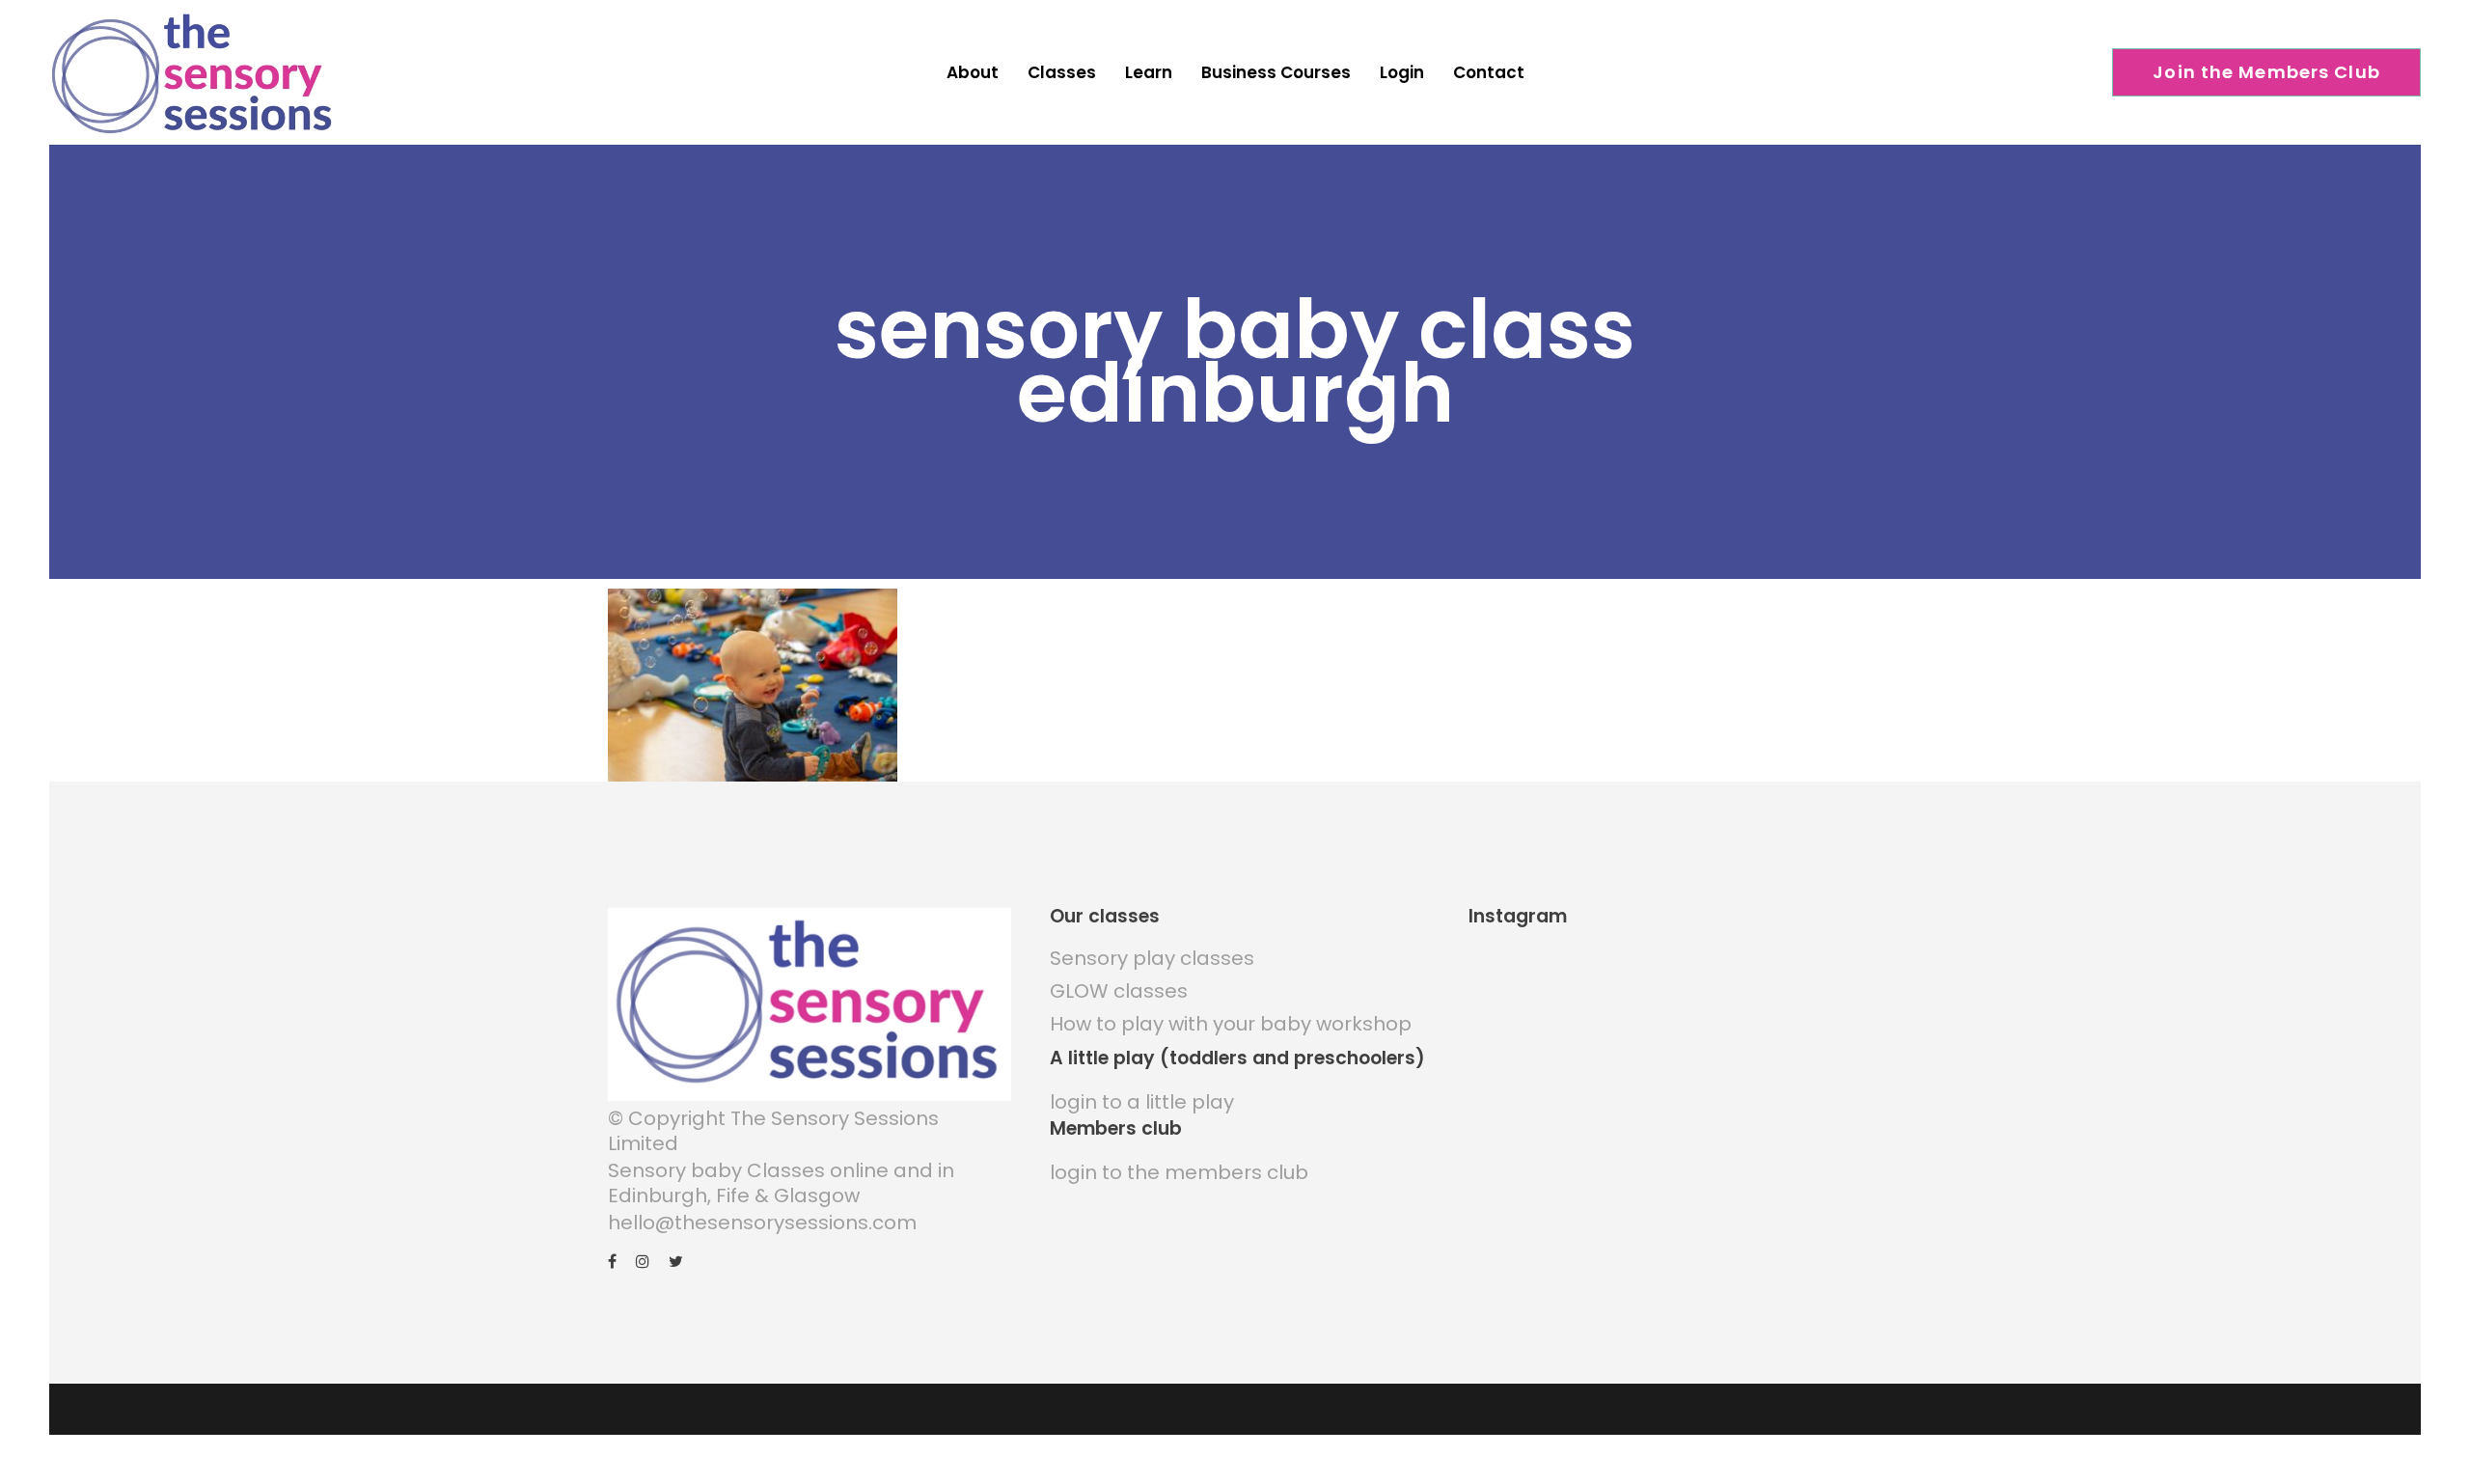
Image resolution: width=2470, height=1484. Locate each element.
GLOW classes (1119, 991)
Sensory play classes (1152, 958)
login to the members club (1179, 1172)
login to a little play (1142, 1102)
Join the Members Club (2266, 72)
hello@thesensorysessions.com (762, 1223)
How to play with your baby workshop (1231, 1024)
